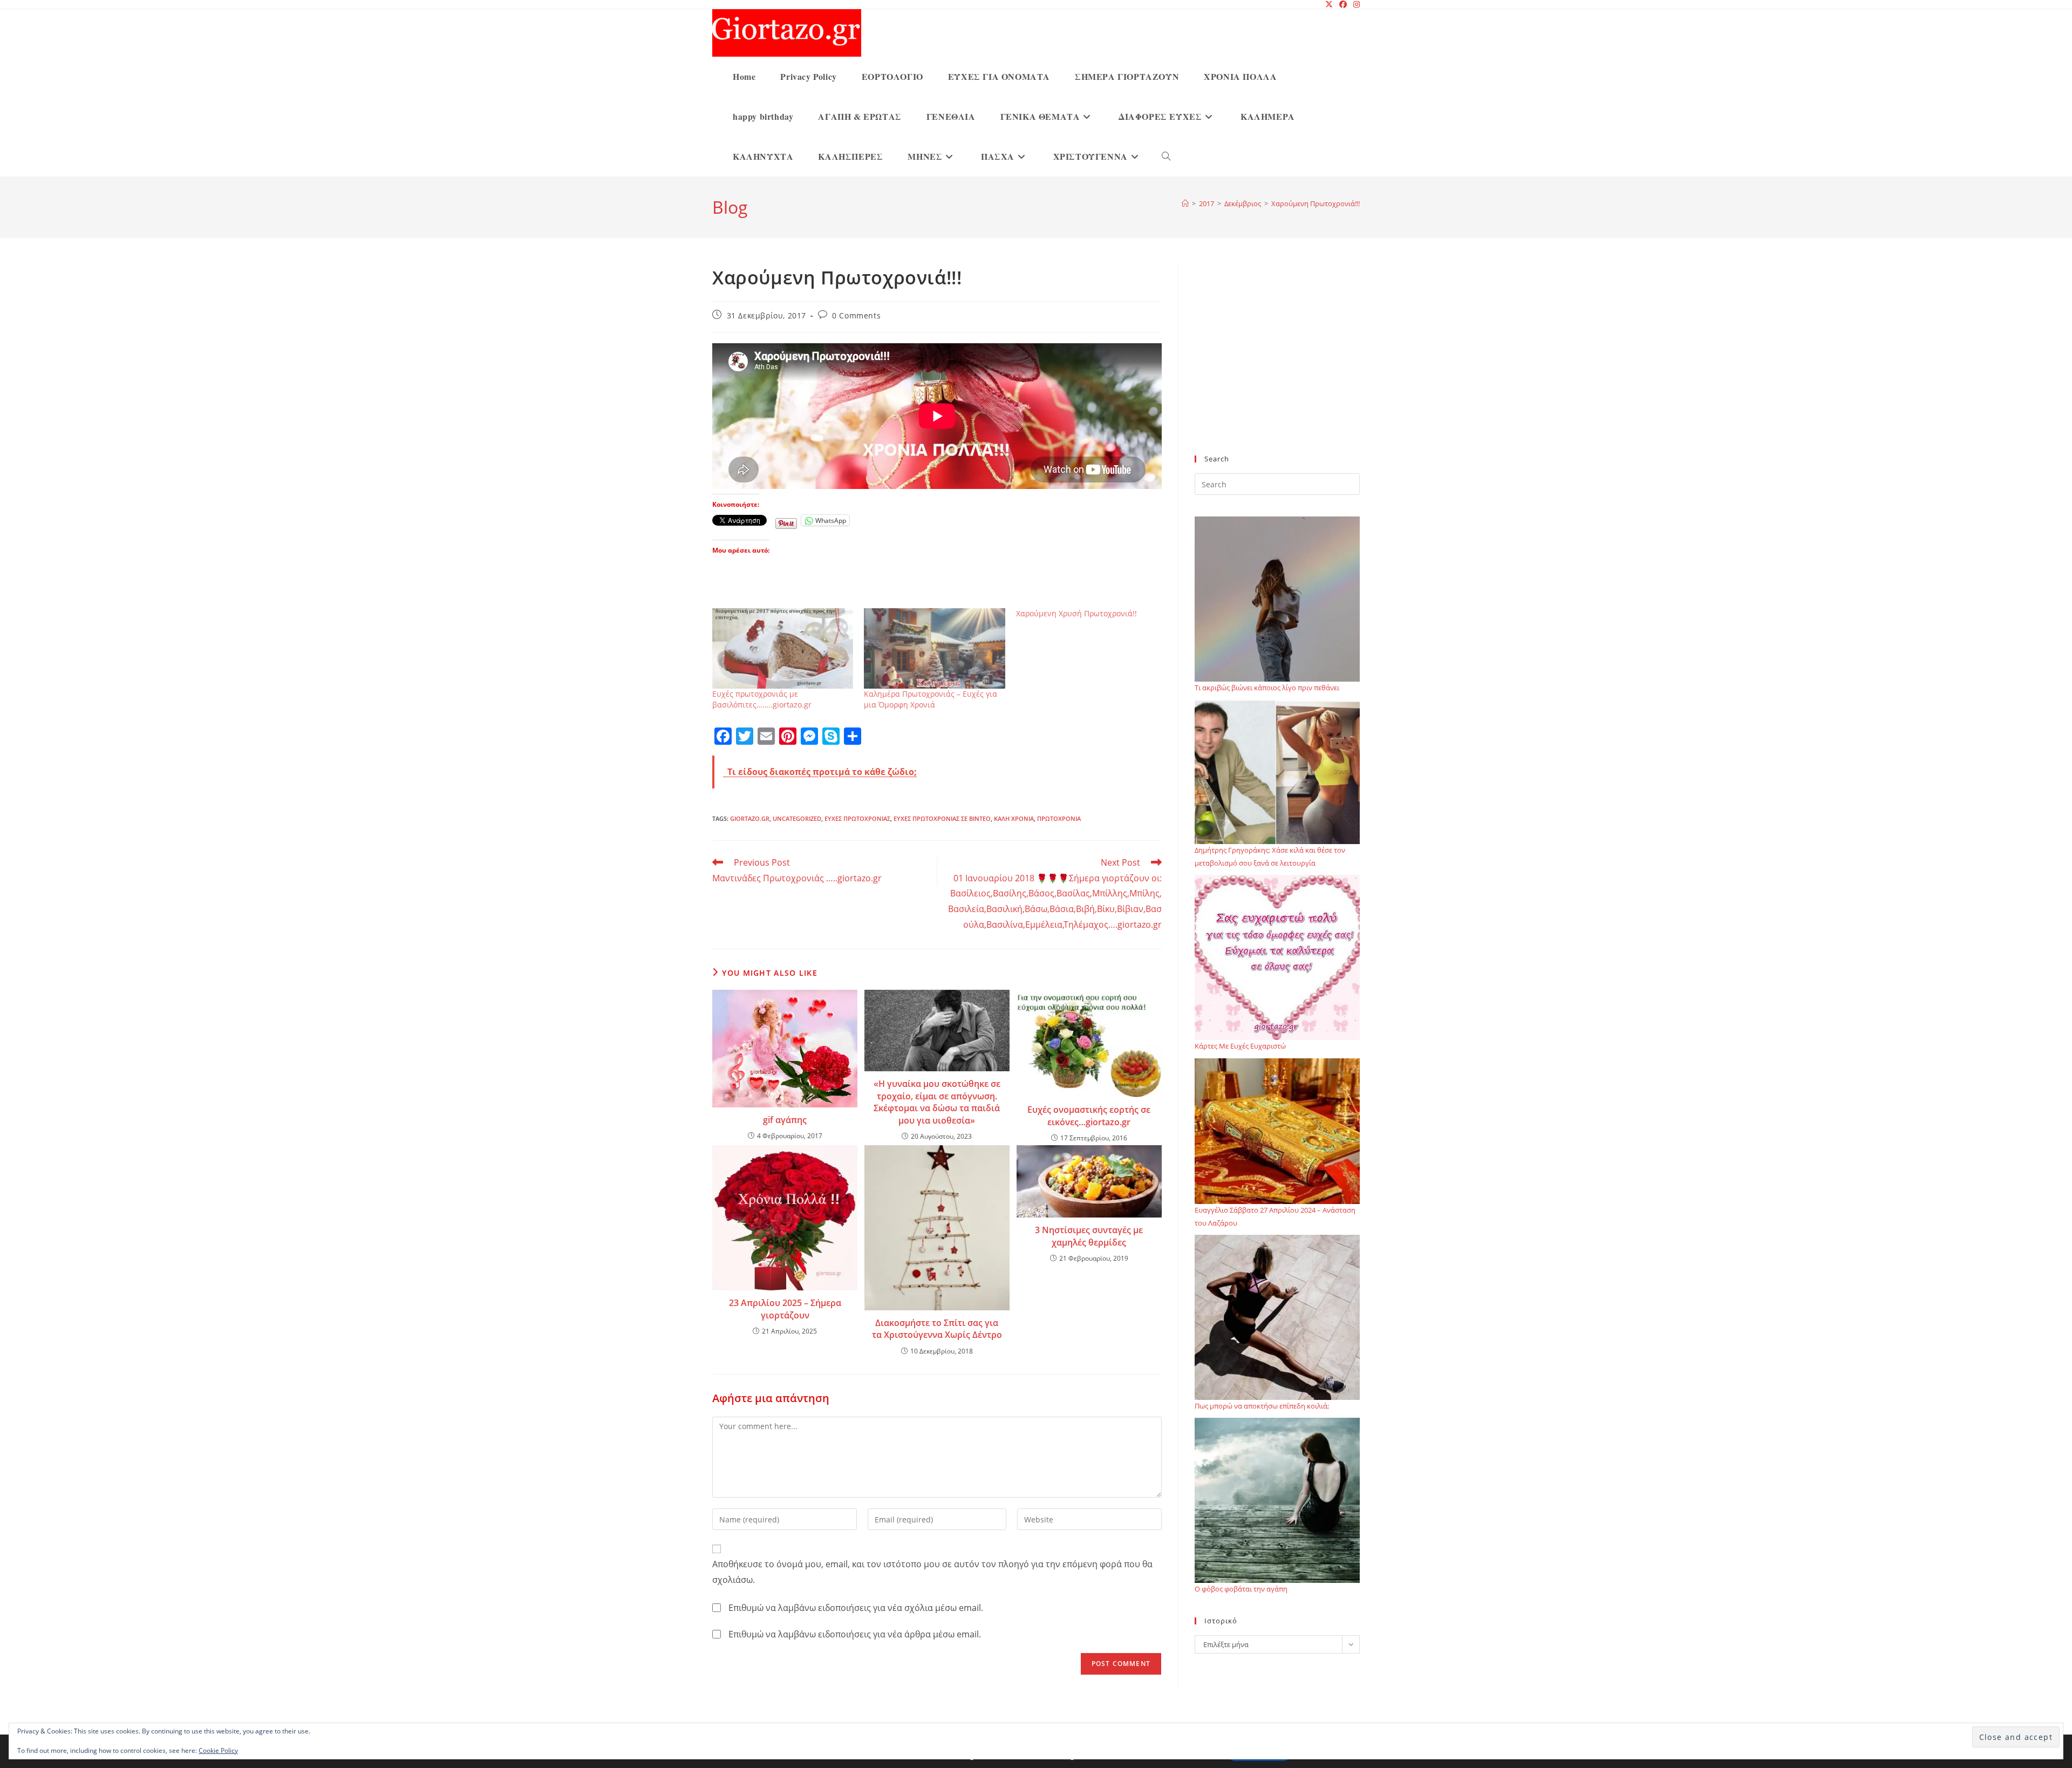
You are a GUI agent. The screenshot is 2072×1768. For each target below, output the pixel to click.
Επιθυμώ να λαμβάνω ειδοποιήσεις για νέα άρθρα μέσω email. (855, 1634)
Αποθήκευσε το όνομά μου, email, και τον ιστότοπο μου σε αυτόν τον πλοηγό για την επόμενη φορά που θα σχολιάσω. (932, 1572)
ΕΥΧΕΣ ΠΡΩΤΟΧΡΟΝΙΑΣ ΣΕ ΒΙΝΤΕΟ (942, 818)
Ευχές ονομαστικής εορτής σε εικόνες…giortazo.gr (1089, 1116)
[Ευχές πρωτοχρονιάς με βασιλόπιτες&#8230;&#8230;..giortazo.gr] (783, 648)
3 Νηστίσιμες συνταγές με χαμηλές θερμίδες (1089, 1236)
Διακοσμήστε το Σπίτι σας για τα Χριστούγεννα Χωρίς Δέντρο (937, 1329)
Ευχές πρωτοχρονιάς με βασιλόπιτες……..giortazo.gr (762, 699)
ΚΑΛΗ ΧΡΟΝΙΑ (1014, 818)
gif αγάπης (785, 1120)
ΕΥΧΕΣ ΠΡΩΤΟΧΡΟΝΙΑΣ (857, 818)
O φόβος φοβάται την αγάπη (1241, 1589)
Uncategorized (797, 818)
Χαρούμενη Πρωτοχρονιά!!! (1316, 203)
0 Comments (856, 315)
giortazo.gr (750, 818)
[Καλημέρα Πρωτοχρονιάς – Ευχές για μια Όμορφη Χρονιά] (934, 648)
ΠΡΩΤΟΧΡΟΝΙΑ (1059, 818)
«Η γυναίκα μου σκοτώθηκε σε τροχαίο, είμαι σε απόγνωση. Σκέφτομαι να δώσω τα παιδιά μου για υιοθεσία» (937, 1102)
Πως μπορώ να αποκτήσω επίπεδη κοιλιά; (1262, 1406)
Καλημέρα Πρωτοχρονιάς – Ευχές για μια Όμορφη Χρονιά (931, 699)
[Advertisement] (1277, 366)
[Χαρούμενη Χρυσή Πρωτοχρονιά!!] (1092, 614)
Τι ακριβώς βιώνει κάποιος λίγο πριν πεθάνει (1267, 688)
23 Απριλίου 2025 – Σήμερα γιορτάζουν (785, 1309)
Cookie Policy (218, 1750)
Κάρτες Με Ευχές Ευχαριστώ (1240, 1046)
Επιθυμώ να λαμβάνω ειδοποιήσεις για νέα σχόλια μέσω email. (856, 1608)
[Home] (1185, 203)
